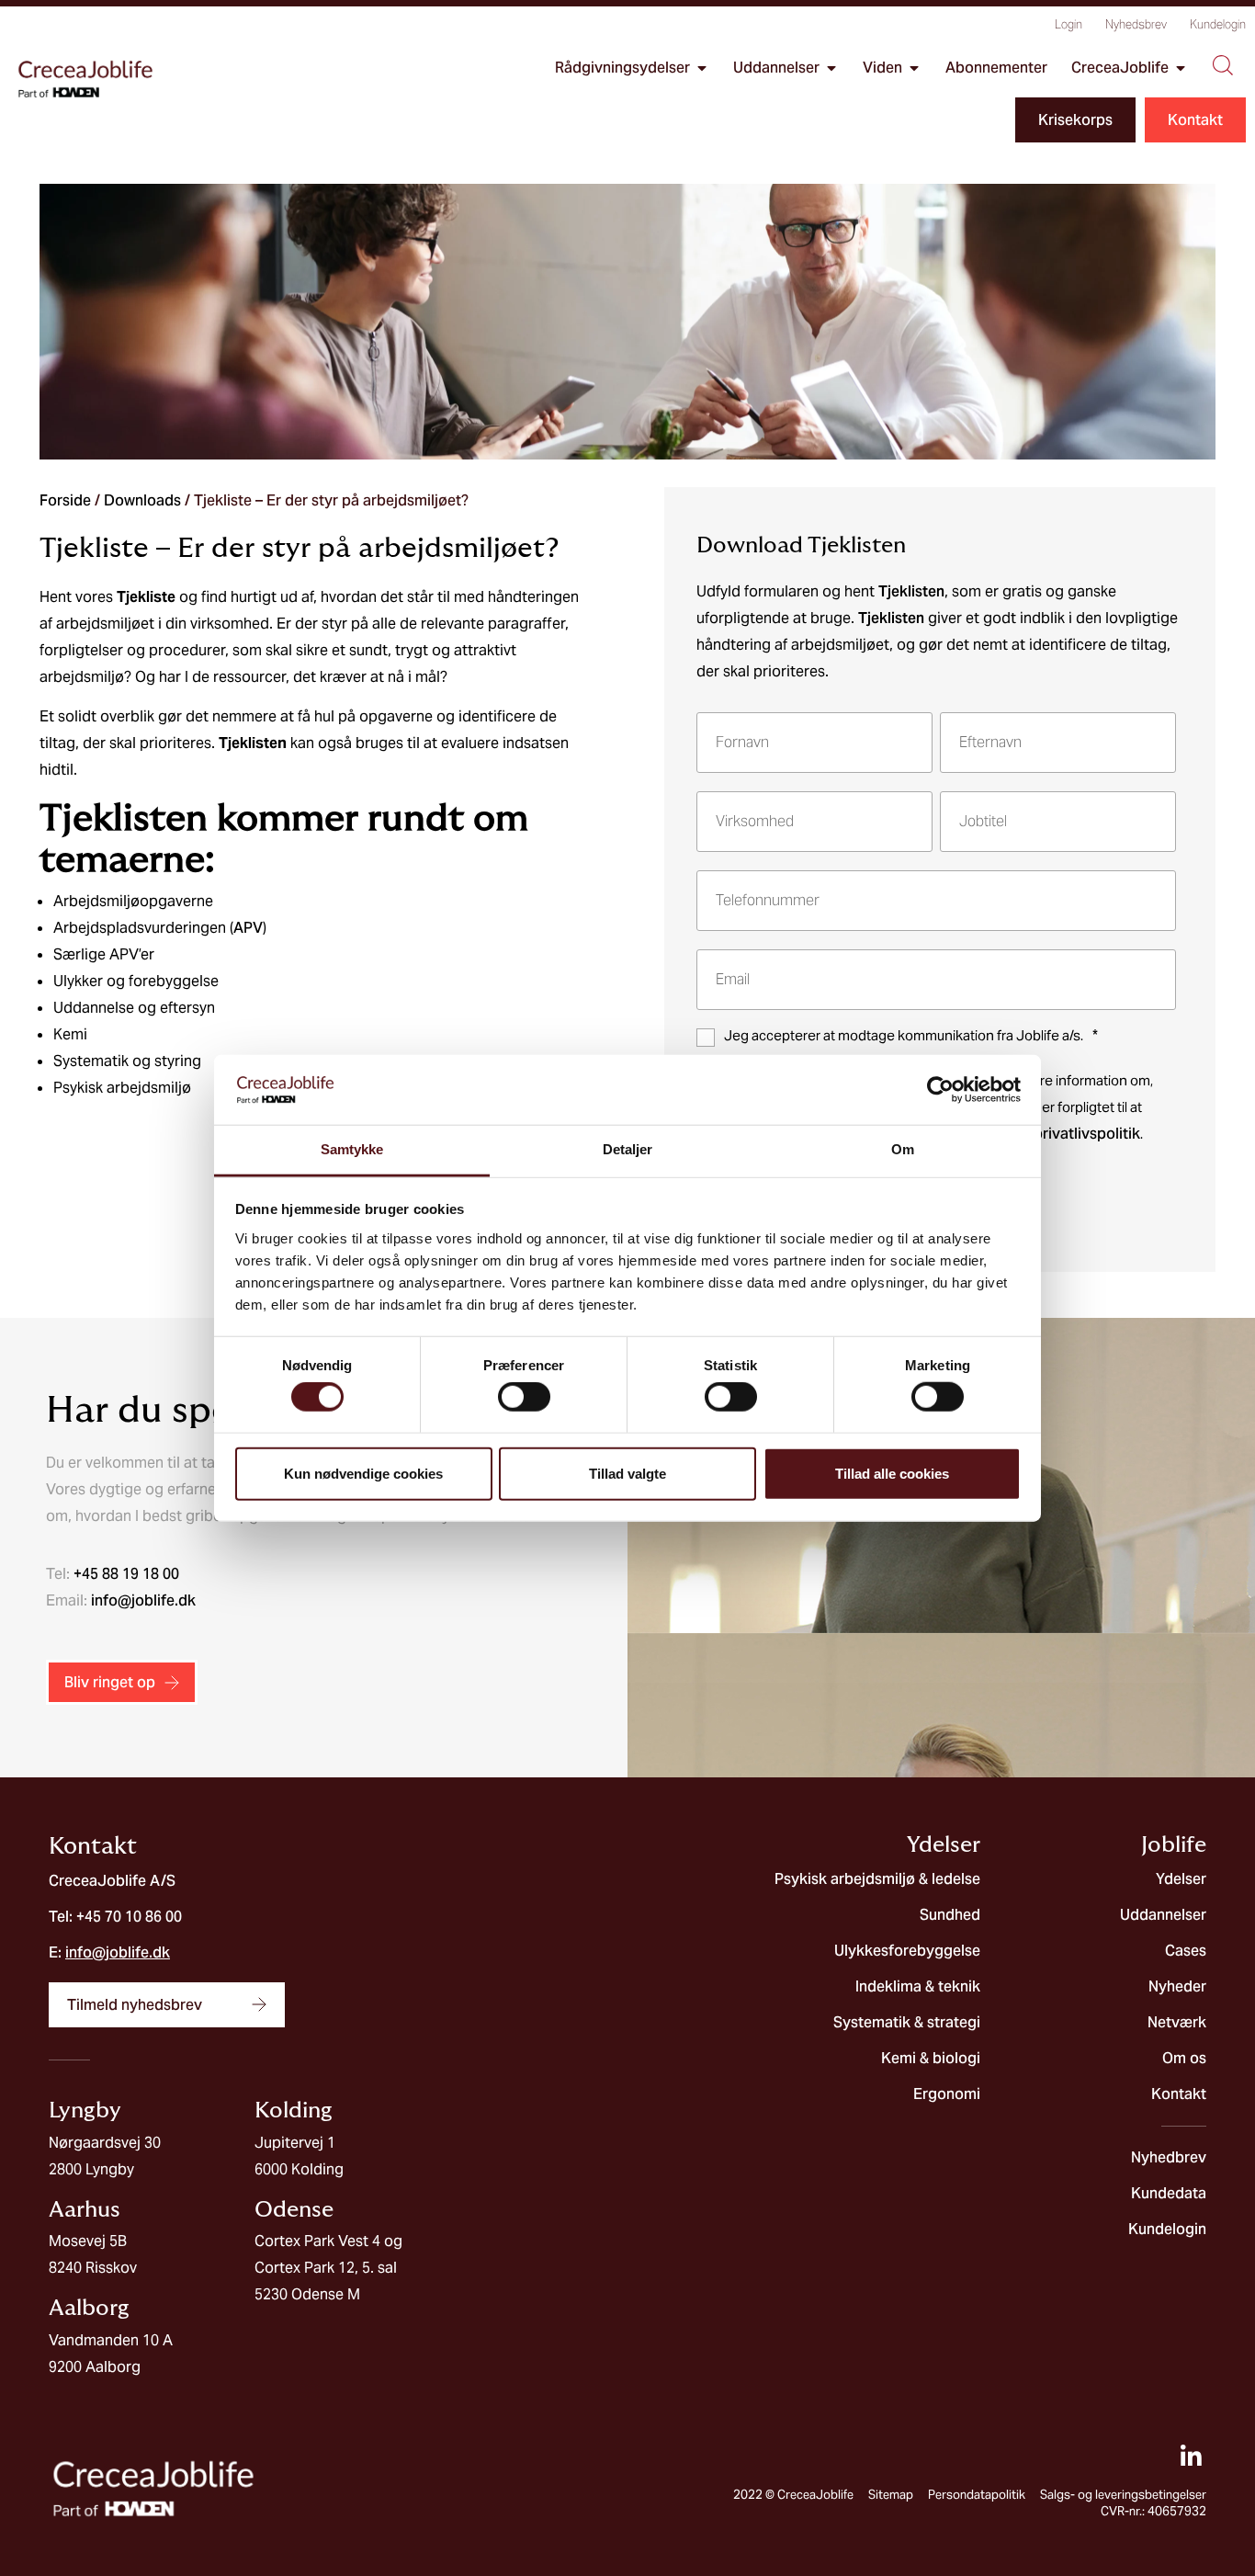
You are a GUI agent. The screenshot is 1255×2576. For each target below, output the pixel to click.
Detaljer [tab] (628, 1149)
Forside (65, 500)
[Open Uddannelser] (831, 68)
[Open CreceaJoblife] (1181, 68)
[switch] (524, 1397)
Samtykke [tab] (352, 1149)
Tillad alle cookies (892, 1473)
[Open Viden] (914, 68)
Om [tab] (903, 1149)
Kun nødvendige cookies (363, 1473)
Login (1068, 24)
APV (248, 928)
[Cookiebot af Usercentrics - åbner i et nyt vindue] (940, 1090)
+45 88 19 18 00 (126, 1574)
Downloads (142, 500)
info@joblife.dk (143, 1600)
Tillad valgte (627, 1473)
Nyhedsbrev (1136, 24)
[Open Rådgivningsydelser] (702, 68)
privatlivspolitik (1087, 1134)
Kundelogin (1218, 24)
